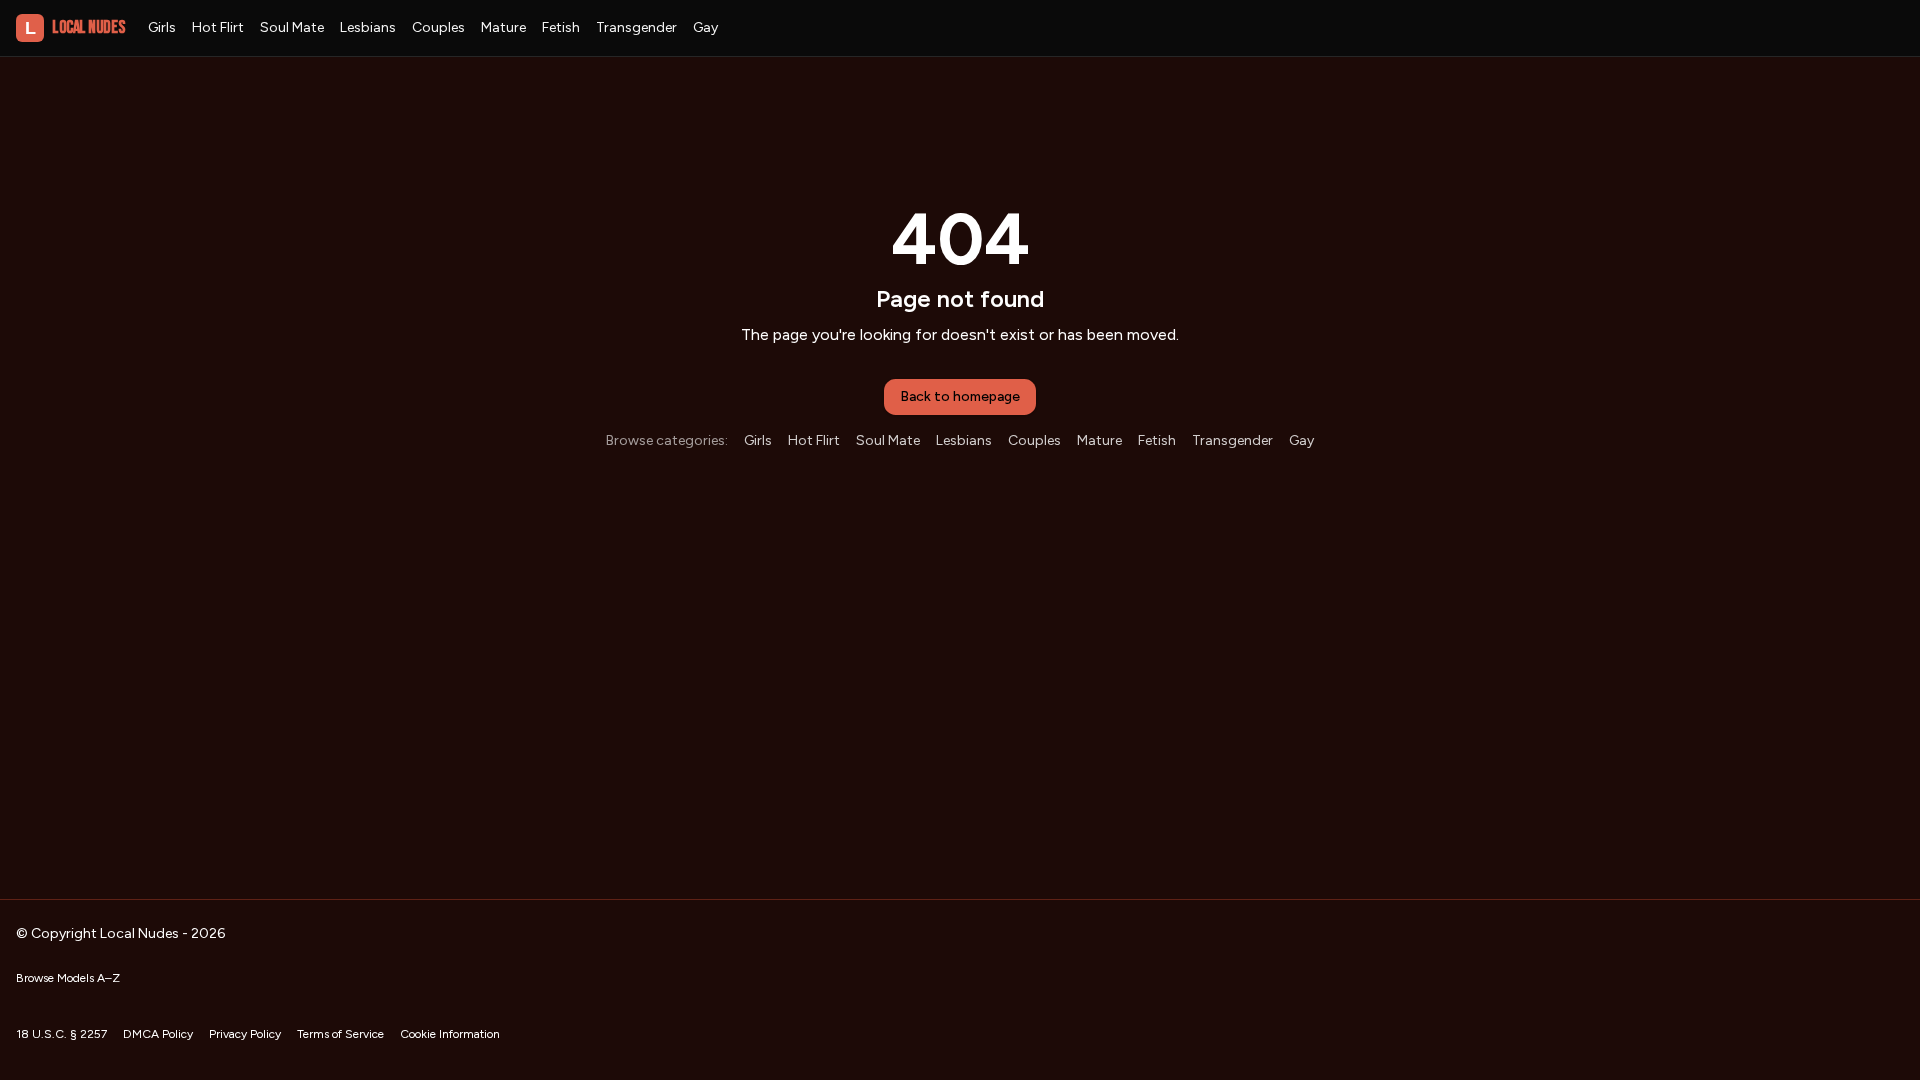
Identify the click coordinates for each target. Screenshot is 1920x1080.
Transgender (636, 27)
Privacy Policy (245, 1034)
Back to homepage (960, 396)
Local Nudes (74, 27)
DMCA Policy (158, 1034)
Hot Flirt (218, 27)
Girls (162, 27)
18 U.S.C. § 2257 (61, 1034)
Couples (438, 27)
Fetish (561, 27)
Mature (503, 27)
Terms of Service (340, 1034)
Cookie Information (450, 1034)
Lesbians (368, 27)
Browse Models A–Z (68, 978)
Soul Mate (292, 27)
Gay (705, 27)
